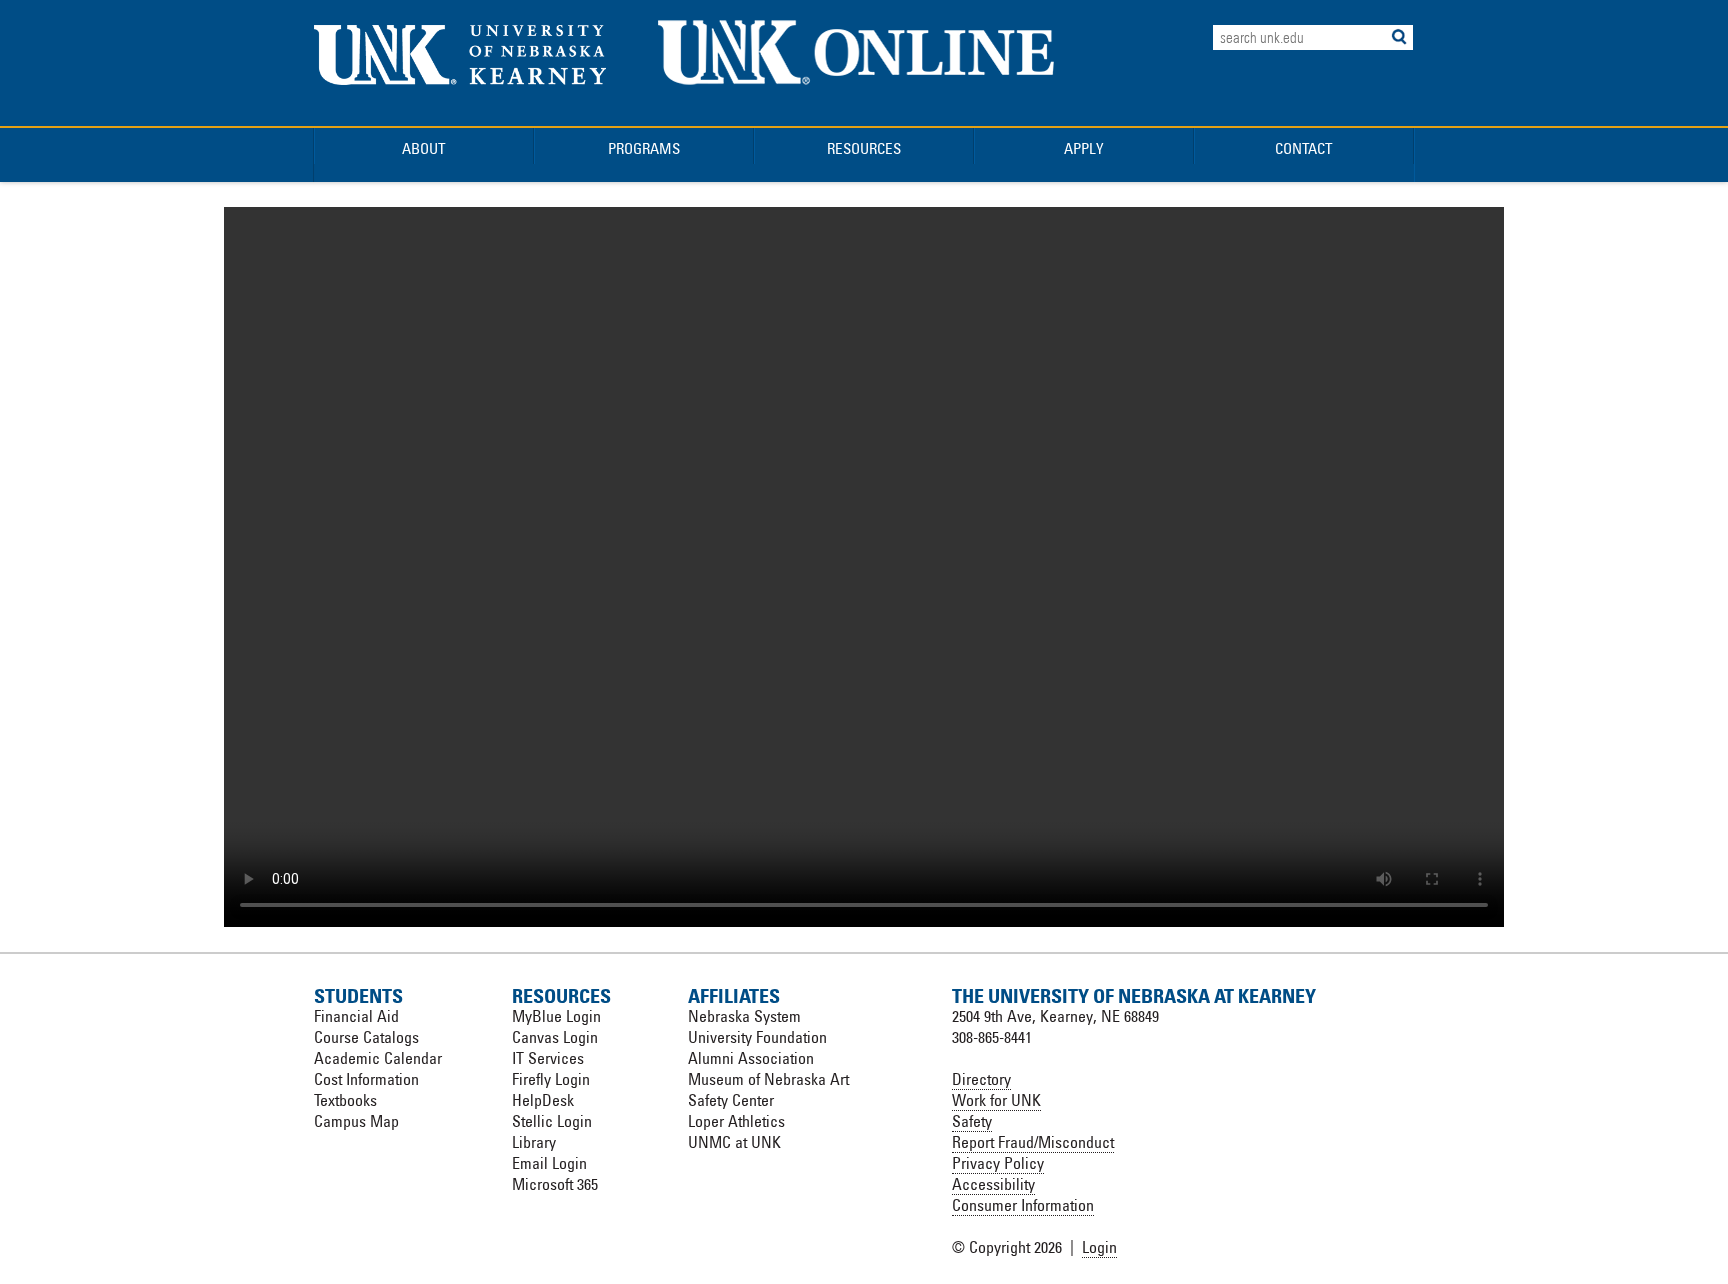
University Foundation (757, 1037)
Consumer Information (1023, 1205)
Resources (864, 148)
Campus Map (356, 1121)
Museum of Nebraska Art (768, 1079)
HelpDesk (543, 1100)
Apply (1084, 148)
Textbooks (345, 1100)
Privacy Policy (998, 1163)
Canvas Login (555, 1037)
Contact (1304, 148)
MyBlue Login (556, 1016)
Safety (972, 1121)
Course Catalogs (366, 1037)
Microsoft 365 (555, 1184)
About (424, 148)
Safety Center (731, 1100)
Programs (644, 148)
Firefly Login (551, 1079)
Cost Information (366, 1079)
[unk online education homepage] (856, 100)
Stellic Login (552, 1121)
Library (534, 1142)
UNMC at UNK (734, 1142)
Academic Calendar (378, 1058)
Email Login (549, 1163)
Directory (981, 1079)
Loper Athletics (736, 1121)
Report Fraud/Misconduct (1033, 1142)
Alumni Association (751, 1058)
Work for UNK (996, 1100)
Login (1099, 1247)
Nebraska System (744, 1016)
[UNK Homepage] (460, 79)
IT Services (548, 1058)
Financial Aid (356, 1016)
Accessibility (993, 1184)
